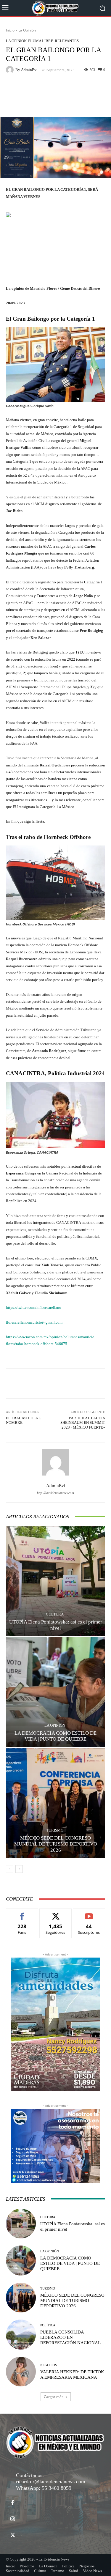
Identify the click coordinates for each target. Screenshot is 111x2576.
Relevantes (67, 41)
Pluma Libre (41, 41)
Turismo (55, 1830)
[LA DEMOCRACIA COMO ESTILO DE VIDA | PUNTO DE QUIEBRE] (55, 1692)
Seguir (55, 1913)
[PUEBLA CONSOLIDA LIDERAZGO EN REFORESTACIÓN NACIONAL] (21, 2335)
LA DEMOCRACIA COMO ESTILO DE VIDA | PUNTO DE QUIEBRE (70, 2263)
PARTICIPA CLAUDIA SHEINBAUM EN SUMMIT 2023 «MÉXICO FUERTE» (83, 1423)
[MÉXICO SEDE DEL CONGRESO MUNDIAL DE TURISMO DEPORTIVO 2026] (55, 1803)
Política (48, 2325)
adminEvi (29, 70)
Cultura (55, 1614)
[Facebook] (13, 2503)
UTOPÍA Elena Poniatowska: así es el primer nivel (56, 1625)
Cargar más (54, 2397)
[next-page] (19, 1869)
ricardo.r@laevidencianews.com (51, 2481)
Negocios (49, 2365)
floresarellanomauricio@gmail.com (34, 1322)
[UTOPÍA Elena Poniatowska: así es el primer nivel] (55, 1581)
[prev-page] (10, 1869)
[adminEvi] (11, 70)
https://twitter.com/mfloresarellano (34, 1307)
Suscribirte (89, 1913)
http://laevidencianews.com (55, 1493)
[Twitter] (13, 2535)
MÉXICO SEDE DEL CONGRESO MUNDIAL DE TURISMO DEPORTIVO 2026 (56, 1844)
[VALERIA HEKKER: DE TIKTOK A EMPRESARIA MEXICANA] (21, 2372)
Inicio (10, 30)
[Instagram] (13, 2519)
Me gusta (22, 1913)
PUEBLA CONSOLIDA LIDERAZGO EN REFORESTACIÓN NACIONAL (70, 2337)
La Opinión (27, 30)
